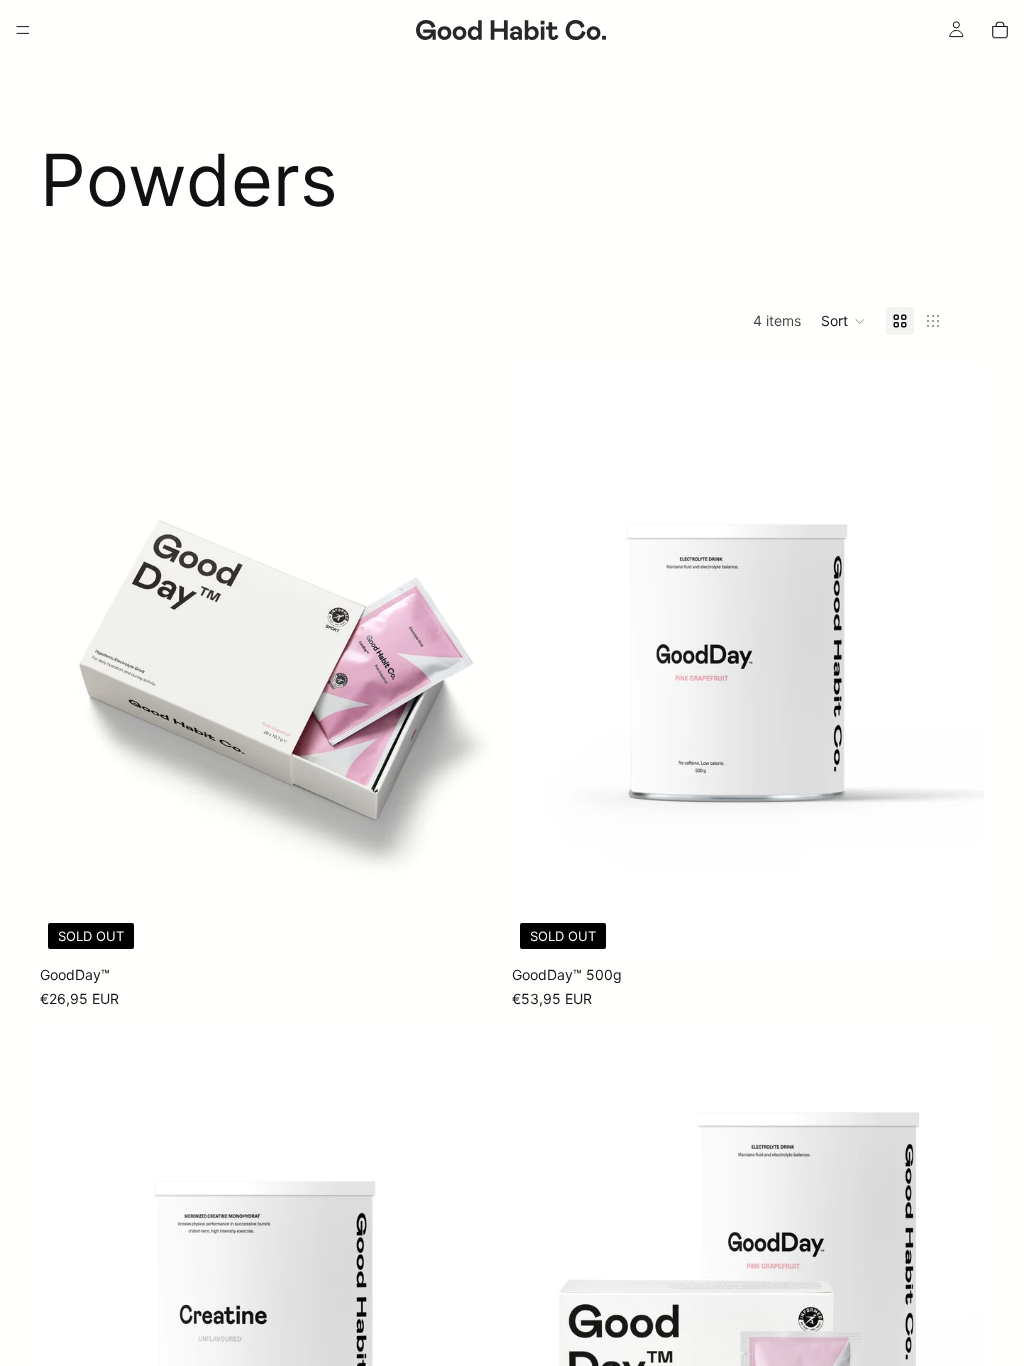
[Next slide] (482, 662)
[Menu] (23, 30)
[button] (843, 321)
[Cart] (1000, 30)
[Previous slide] (70, 662)
